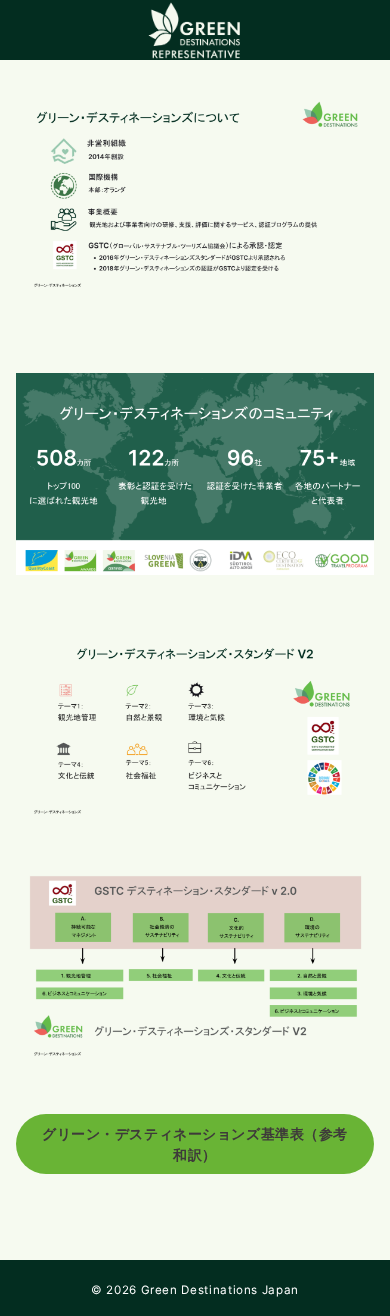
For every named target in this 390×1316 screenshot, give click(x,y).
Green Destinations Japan (220, 1290)
